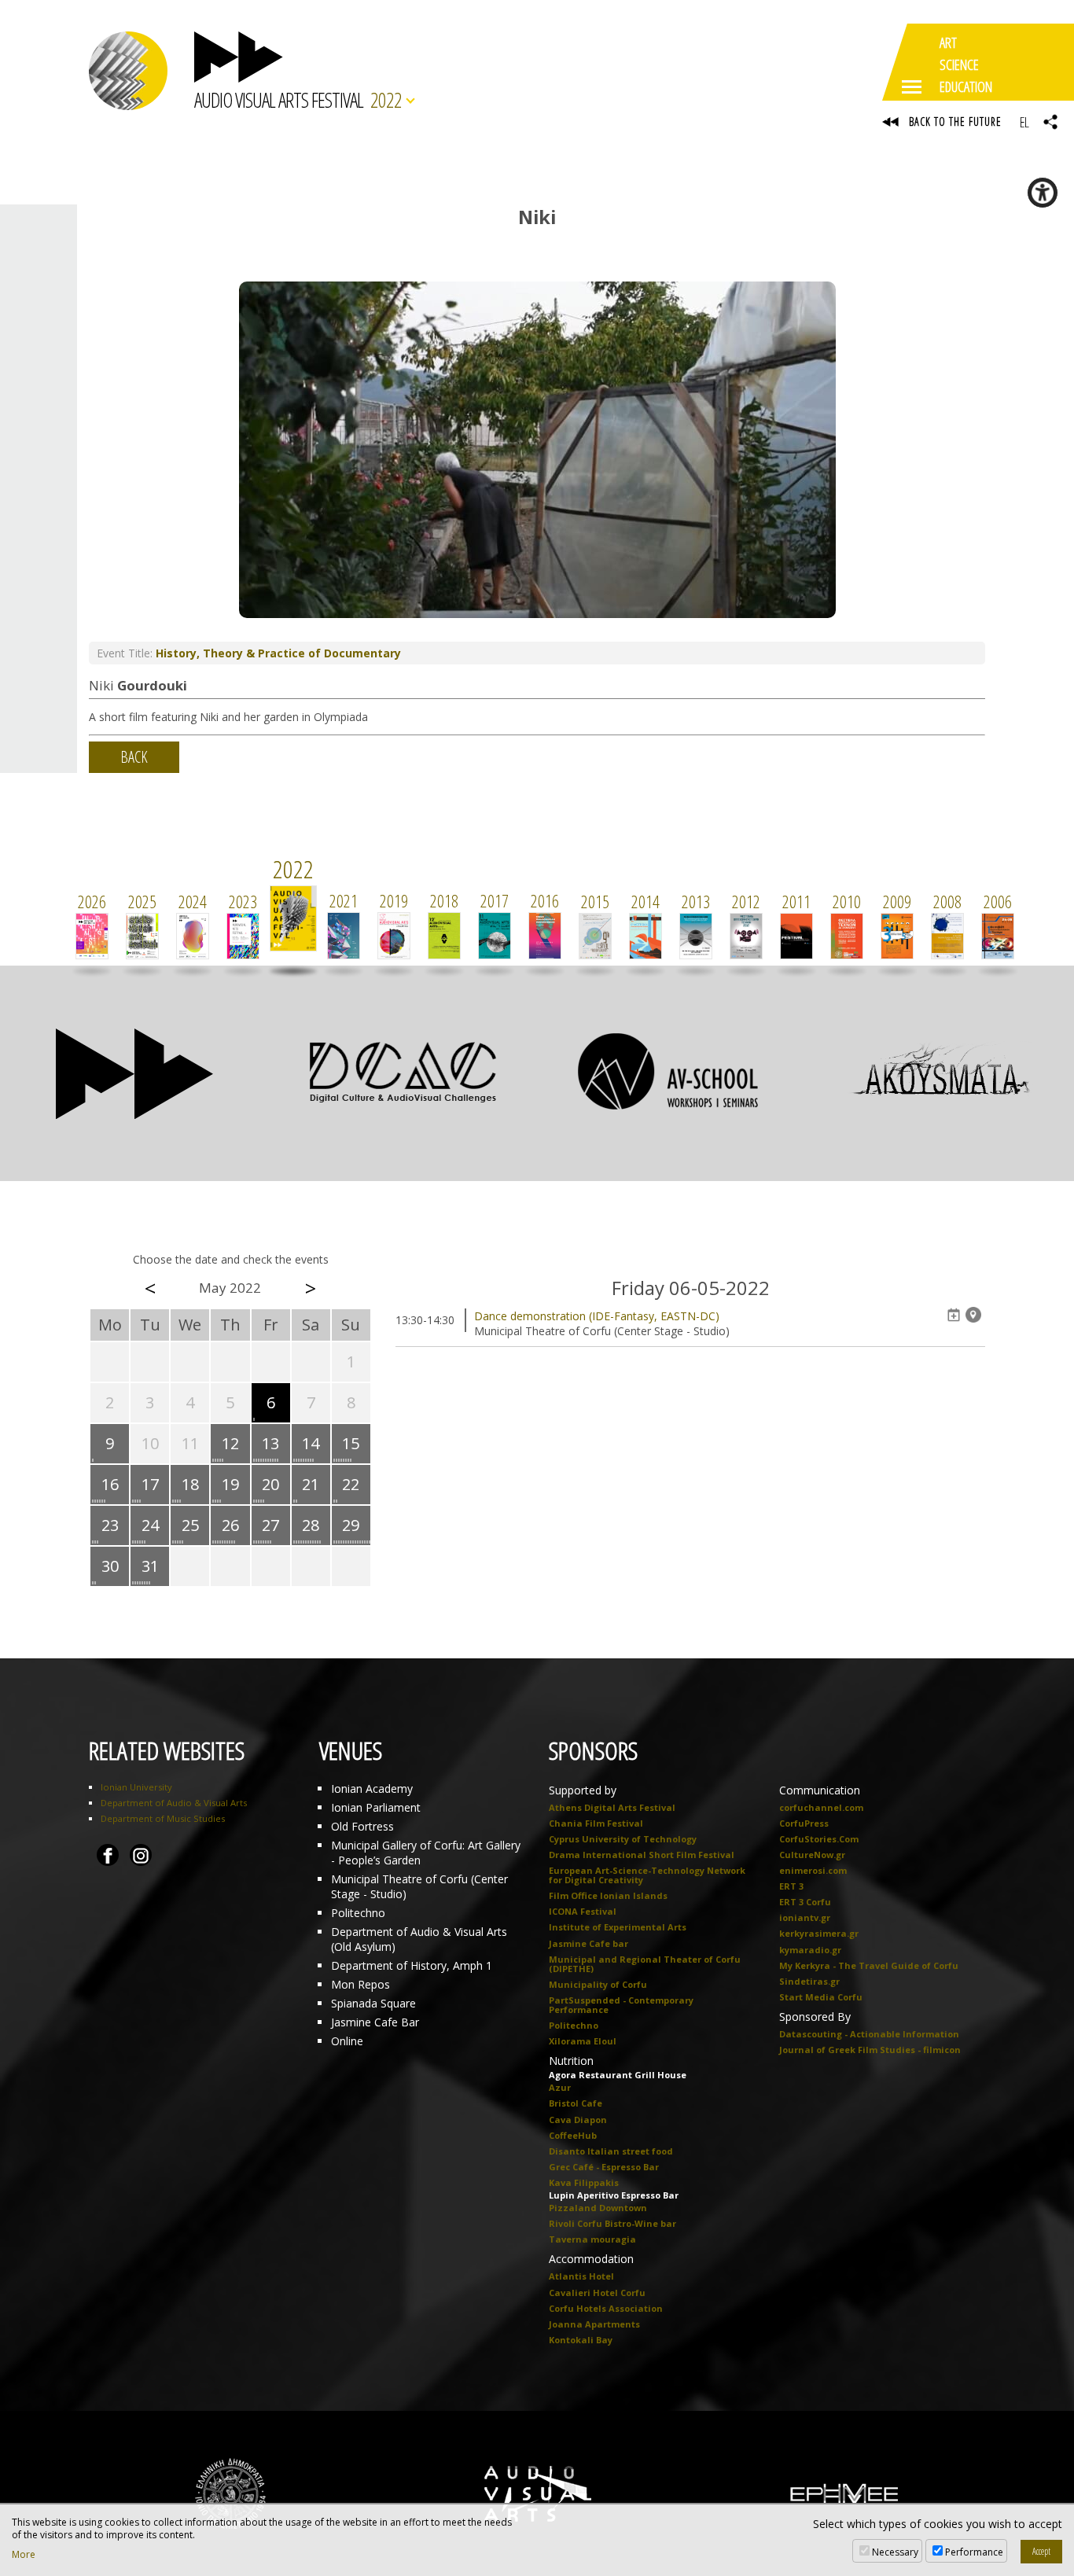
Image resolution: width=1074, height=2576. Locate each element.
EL (1024, 122)
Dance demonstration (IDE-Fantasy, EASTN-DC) (597, 1316)
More (24, 2555)
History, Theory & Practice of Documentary (278, 653)
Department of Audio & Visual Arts (174, 1803)
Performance (974, 2552)
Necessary (895, 2552)
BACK (134, 757)
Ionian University (136, 1787)
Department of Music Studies (163, 1818)
